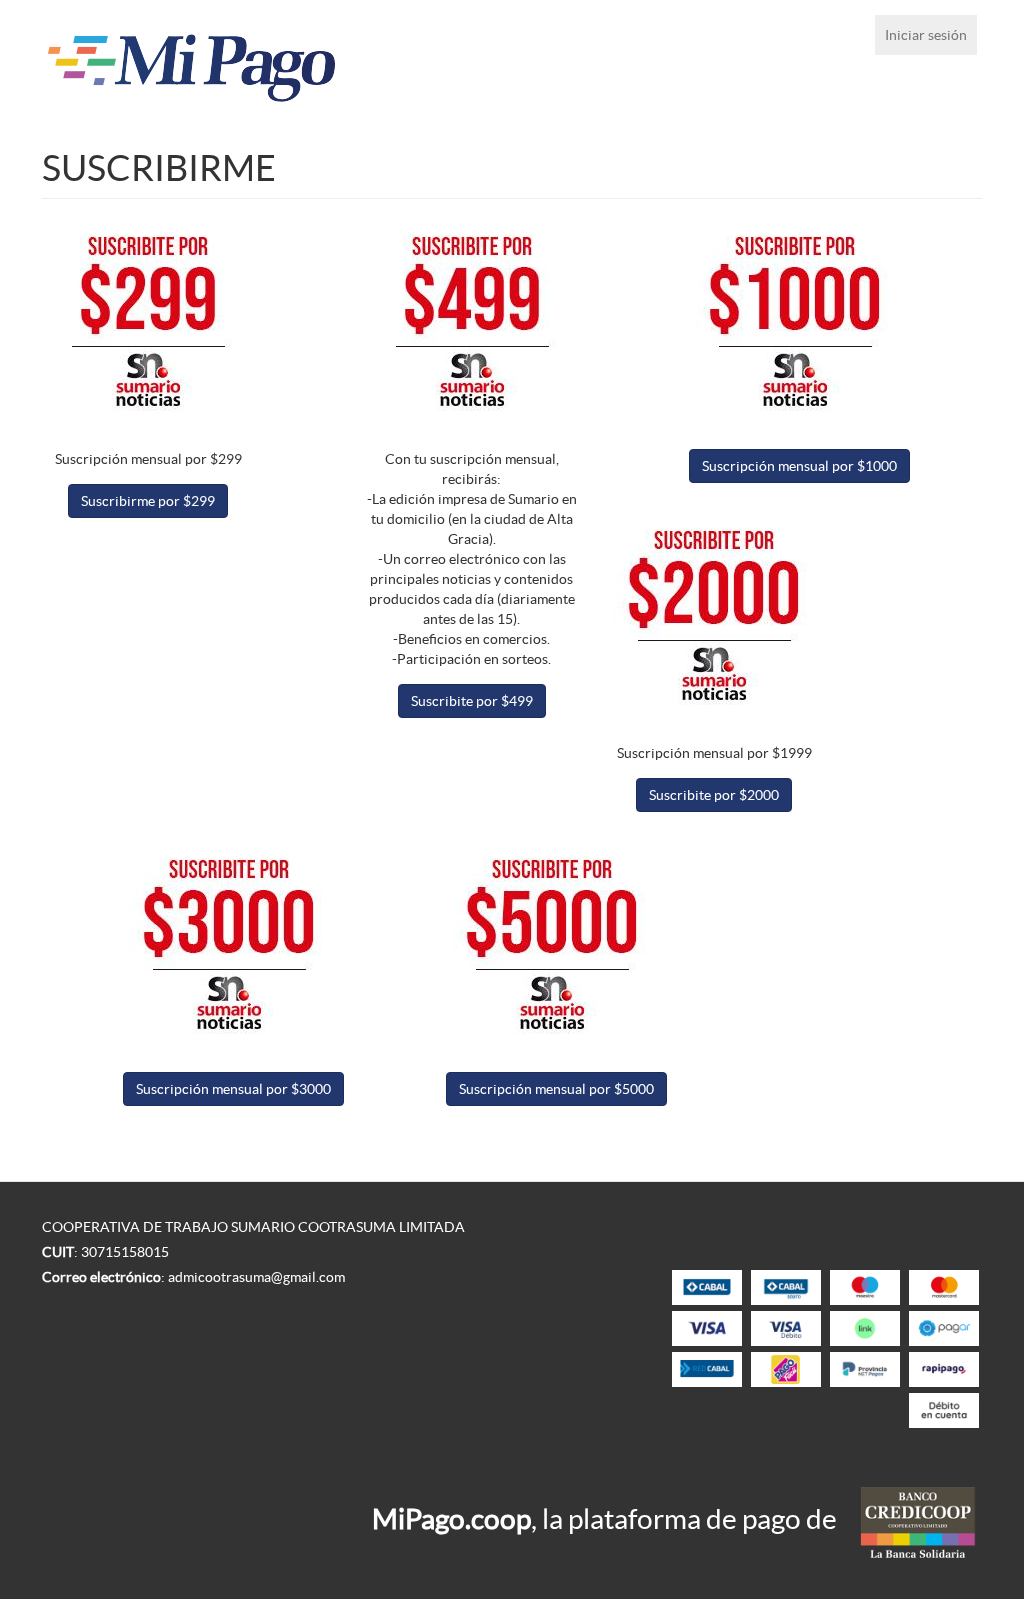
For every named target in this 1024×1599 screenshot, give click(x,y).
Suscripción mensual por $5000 (556, 1089)
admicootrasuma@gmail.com (256, 1277)
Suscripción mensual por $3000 (233, 1089)
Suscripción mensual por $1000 (799, 466)
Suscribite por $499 (472, 701)
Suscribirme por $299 (148, 501)
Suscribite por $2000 (714, 795)
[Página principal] (229, 62)
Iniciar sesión (926, 35)
